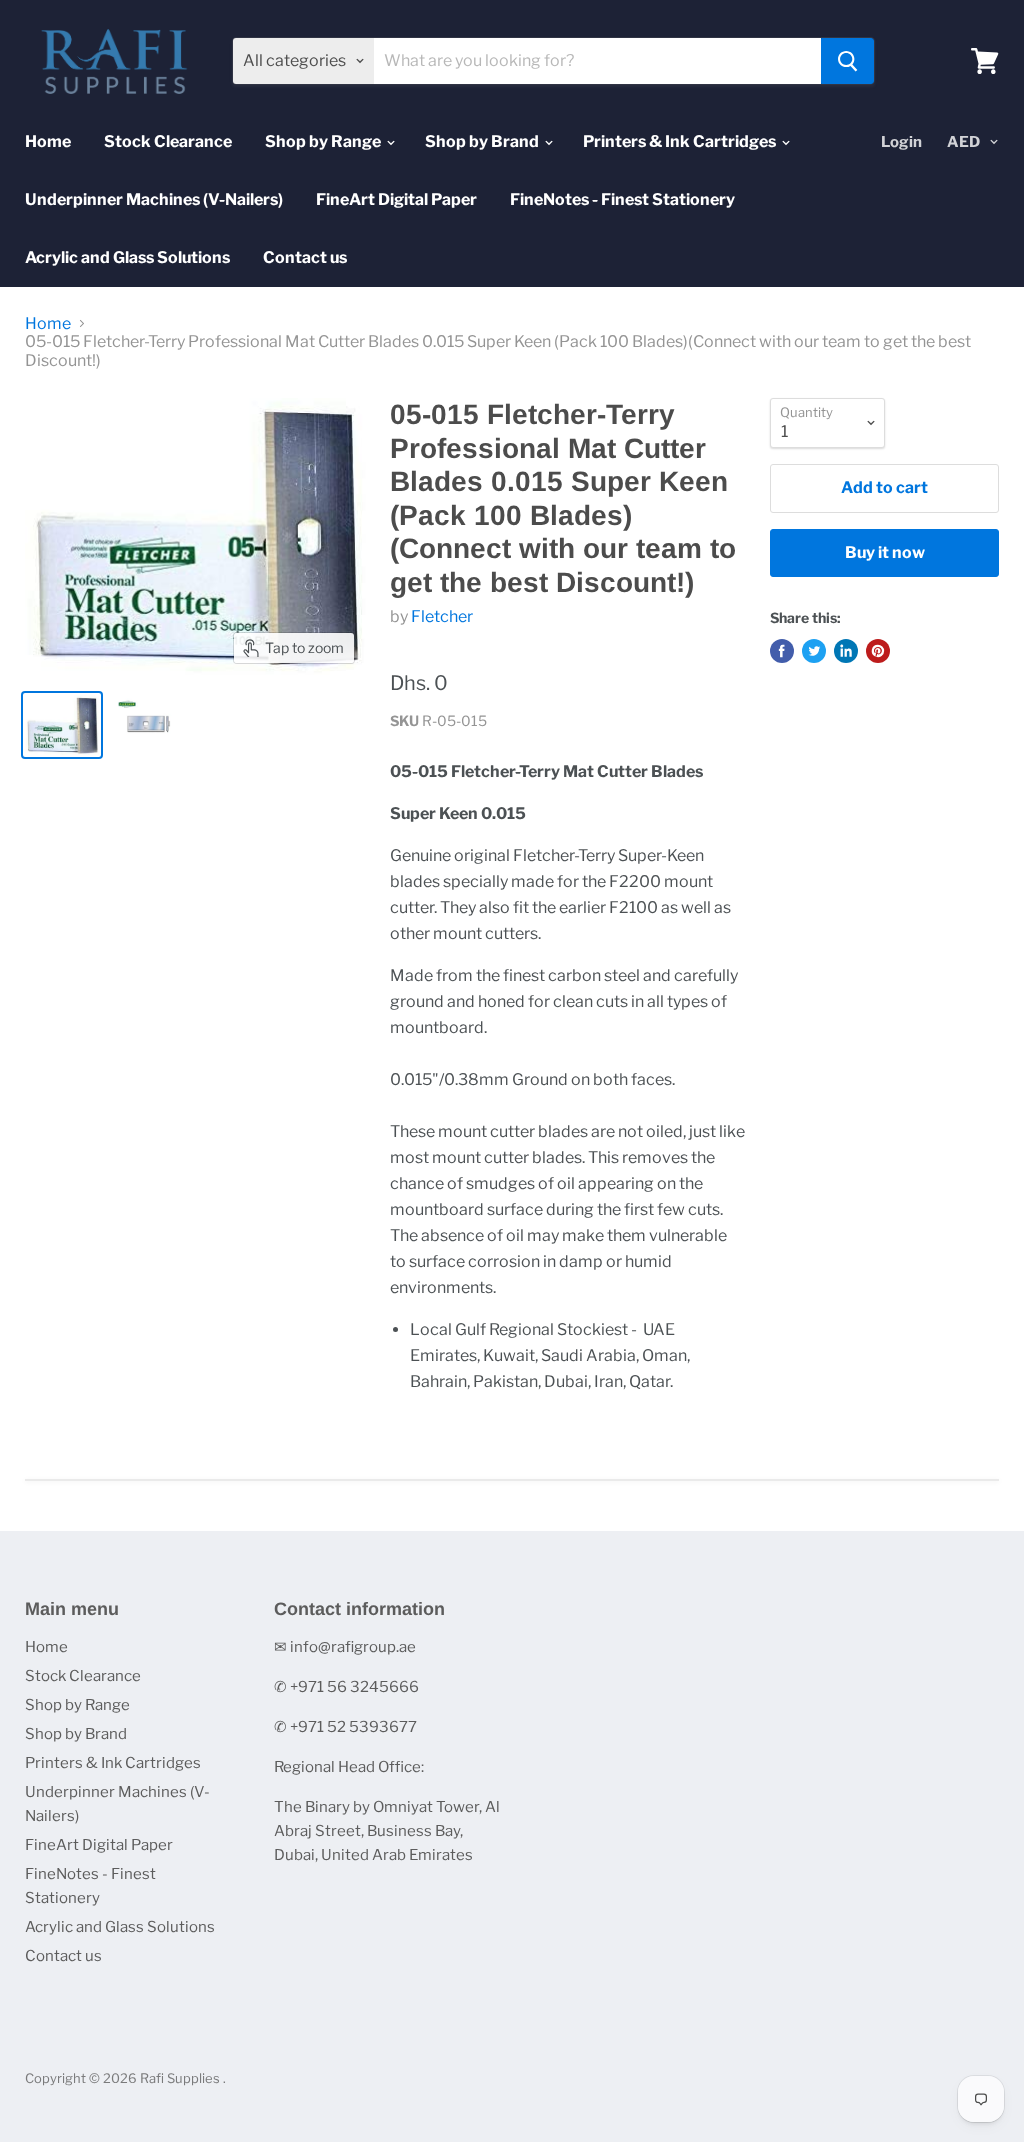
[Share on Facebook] (782, 651)
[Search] (847, 61)
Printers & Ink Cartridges (681, 141)
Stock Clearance (168, 141)
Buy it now (885, 552)
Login (901, 142)
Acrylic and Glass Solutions (127, 257)
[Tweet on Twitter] (814, 651)
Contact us (305, 257)
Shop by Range (324, 141)
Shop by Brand (483, 141)
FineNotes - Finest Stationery (622, 199)
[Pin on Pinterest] (878, 651)
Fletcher (442, 616)
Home (48, 141)
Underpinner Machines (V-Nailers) (154, 199)
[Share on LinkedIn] (846, 651)
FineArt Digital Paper (396, 199)
